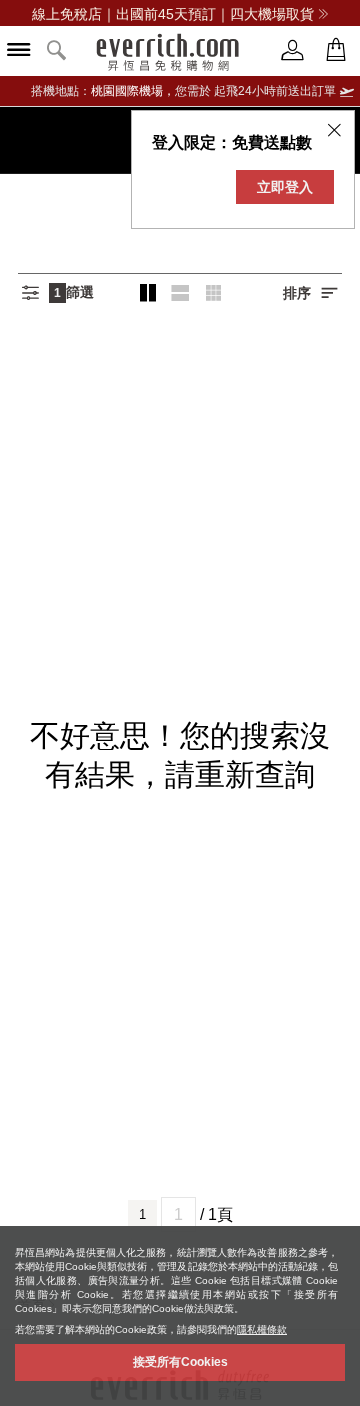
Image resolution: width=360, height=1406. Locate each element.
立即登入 (285, 187)
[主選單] (19, 51)
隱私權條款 (262, 1329)
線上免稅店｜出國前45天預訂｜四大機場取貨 (173, 14)
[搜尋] (57, 51)
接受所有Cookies (180, 1362)
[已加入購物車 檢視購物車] (336, 50)
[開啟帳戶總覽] (293, 50)
